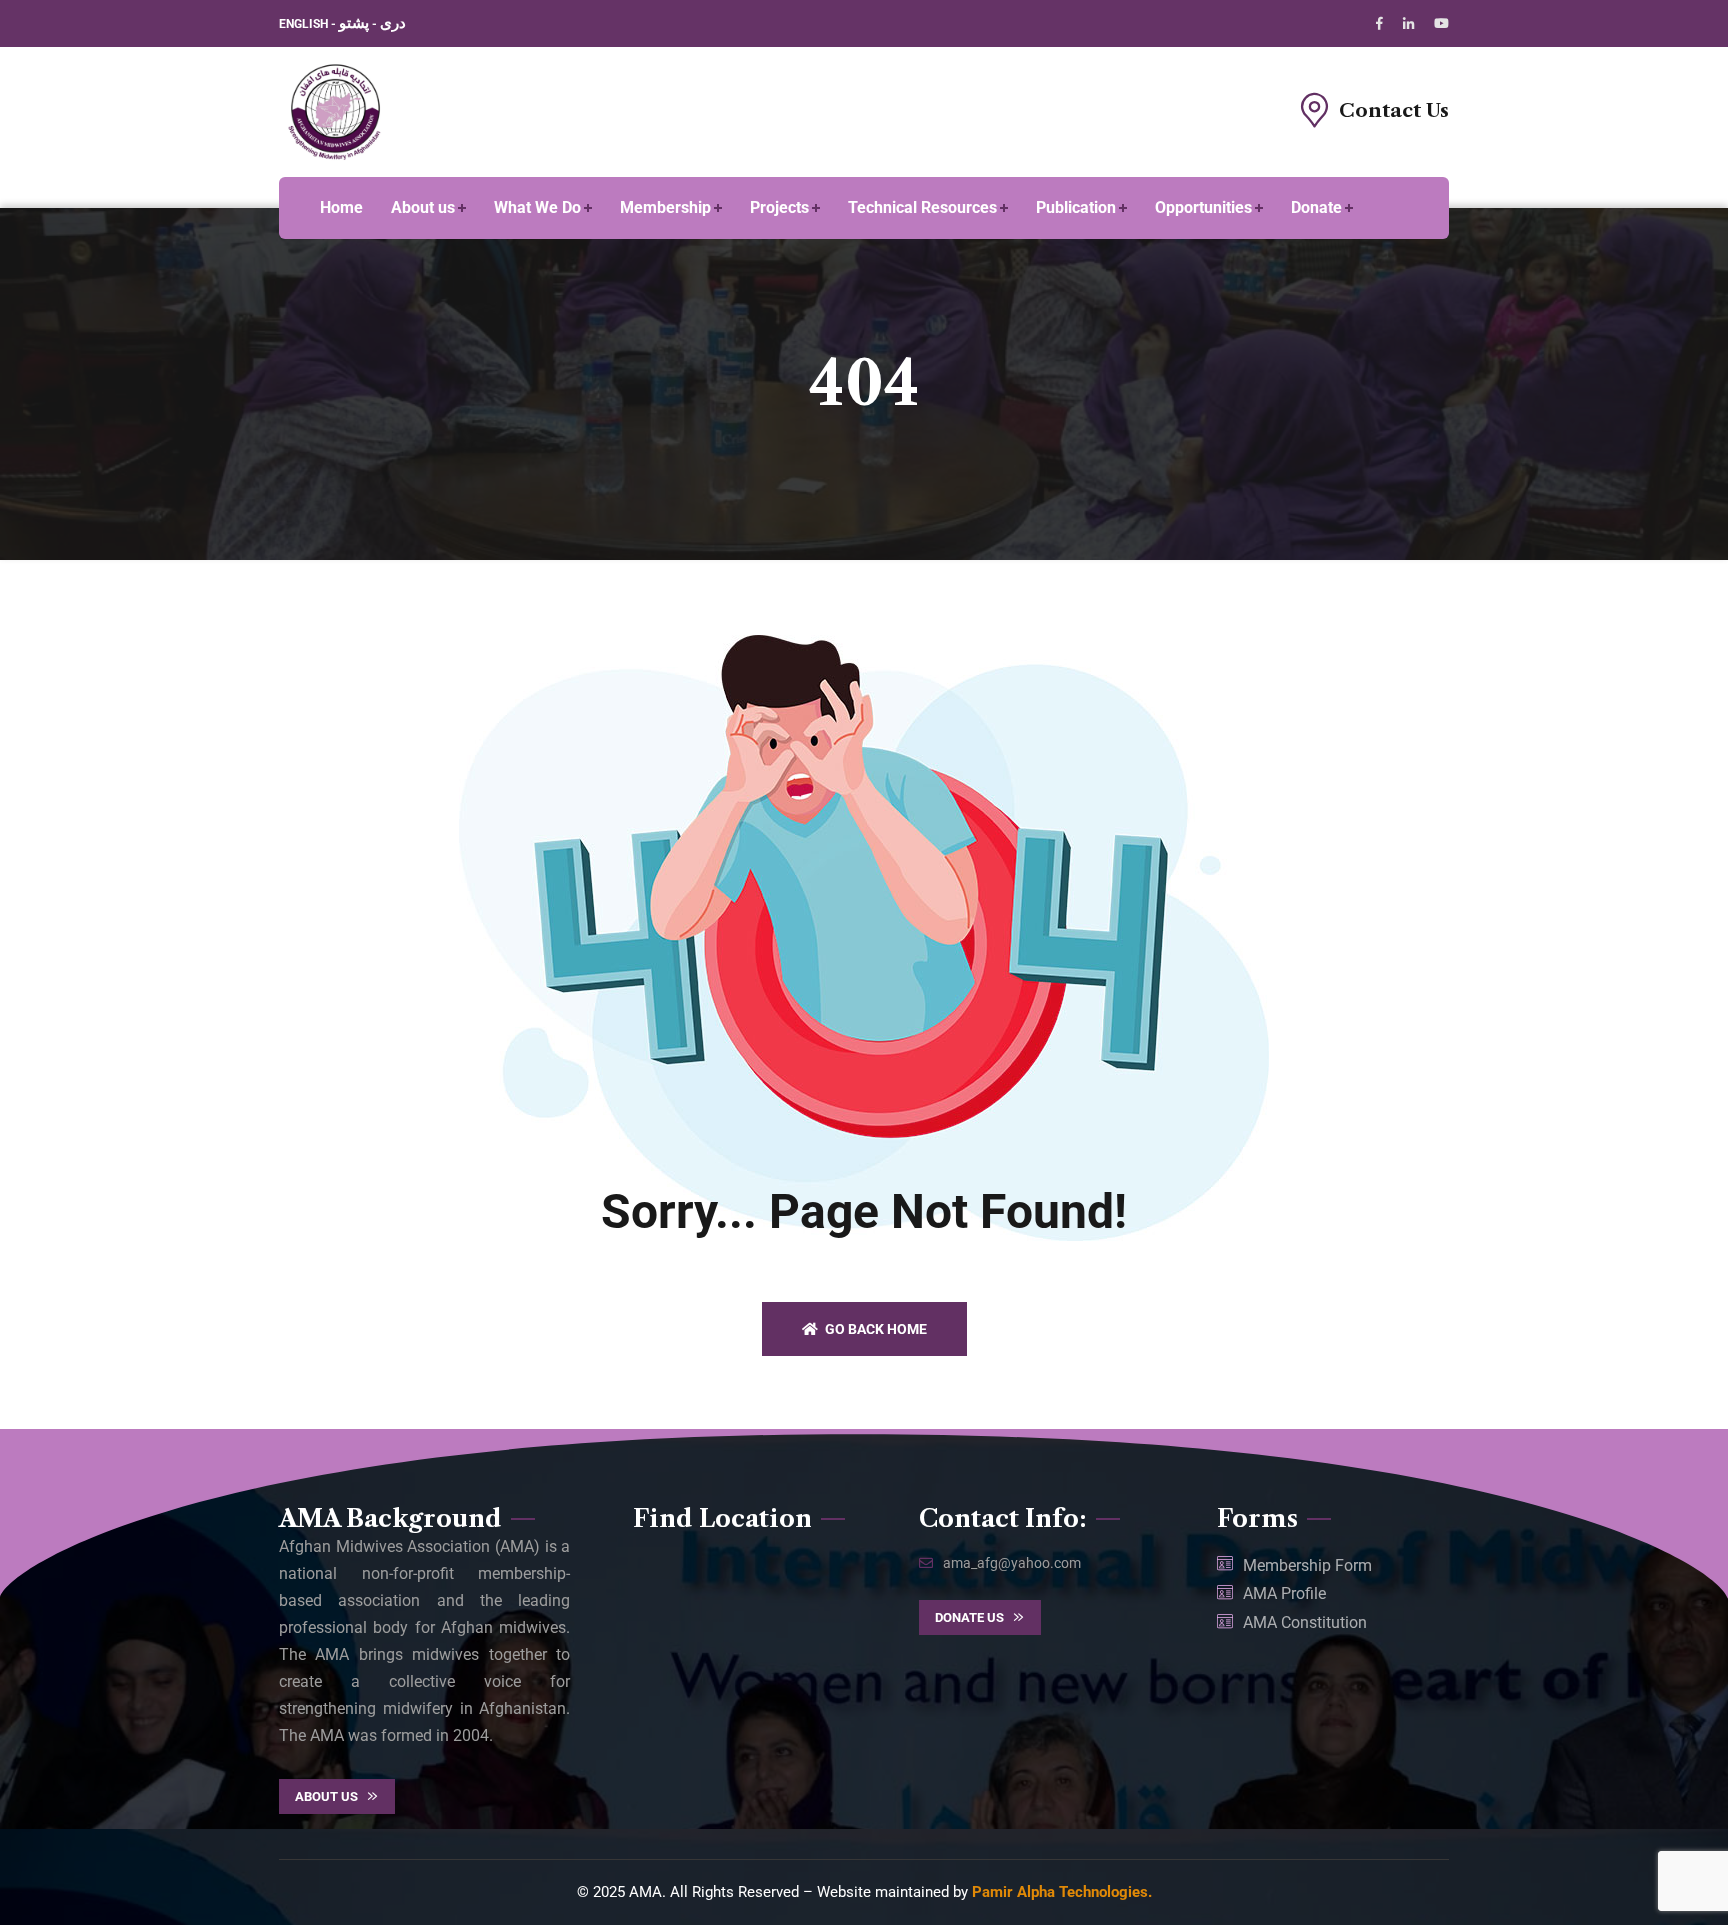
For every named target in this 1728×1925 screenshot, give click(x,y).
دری (393, 23)
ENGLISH (305, 24)
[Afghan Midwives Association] (335, 110)
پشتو (354, 23)
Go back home (874, 1329)
